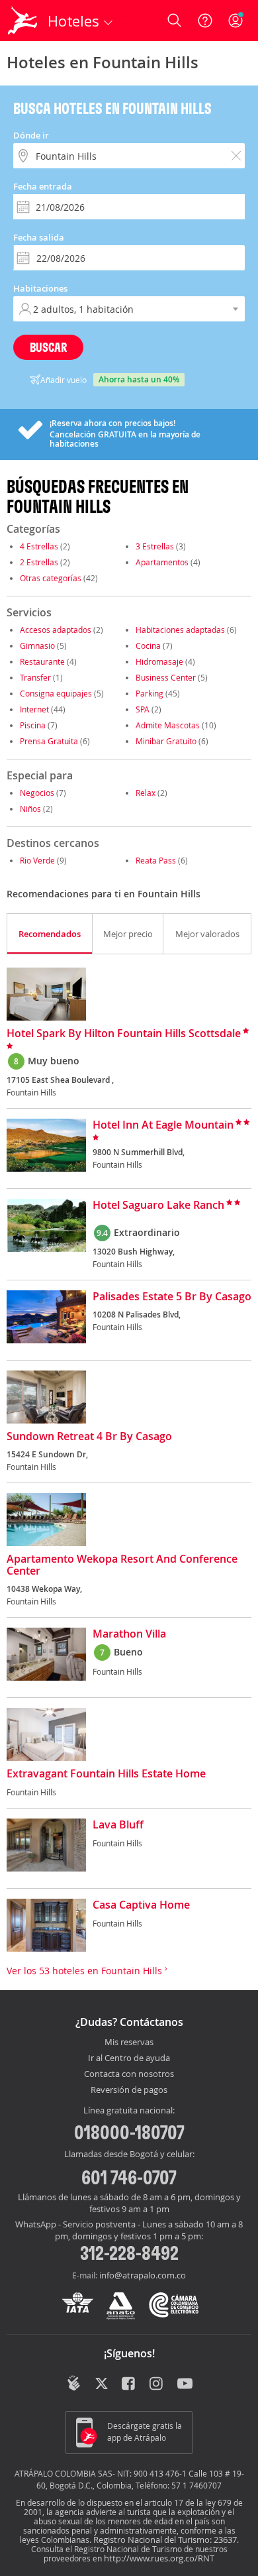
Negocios (37, 793)
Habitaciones (40, 288)
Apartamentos (162, 562)
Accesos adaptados (56, 630)
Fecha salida (39, 237)
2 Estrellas (39, 562)
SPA (143, 709)
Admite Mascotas (168, 725)
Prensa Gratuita (49, 741)
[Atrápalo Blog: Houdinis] (74, 2383)
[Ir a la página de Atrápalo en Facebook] (129, 2384)
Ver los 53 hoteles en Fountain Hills (86, 1971)
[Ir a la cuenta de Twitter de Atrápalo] (102, 2384)
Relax (146, 793)
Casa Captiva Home (141, 1905)
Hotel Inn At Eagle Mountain (163, 1125)
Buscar (48, 347)
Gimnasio (37, 645)
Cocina (148, 645)
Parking (150, 693)
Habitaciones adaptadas (180, 630)
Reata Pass (156, 860)
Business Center (166, 677)
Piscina (33, 725)
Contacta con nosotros (129, 2074)
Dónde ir (31, 135)
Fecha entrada (43, 186)
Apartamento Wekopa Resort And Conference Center (122, 1565)
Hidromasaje (159, 661)
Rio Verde (37, 860)
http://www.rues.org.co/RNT (159, 2558)
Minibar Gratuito (166, 741)
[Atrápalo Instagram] (157, 2384)
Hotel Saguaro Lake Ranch (158, 1205)
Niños (30, 809)
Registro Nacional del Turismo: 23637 (165, 2540)
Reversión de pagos (129, 2090)
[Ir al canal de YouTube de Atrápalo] (185, 2384)
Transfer (35, 677)
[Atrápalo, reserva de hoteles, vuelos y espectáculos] (22, 21)
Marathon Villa (129, 1634)
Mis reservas (129, 2043)
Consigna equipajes (56, 693)
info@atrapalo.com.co (143, 2275)
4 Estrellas (39, 546)
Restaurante (42, 661)
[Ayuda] (205, 21)
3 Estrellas (155, 546)
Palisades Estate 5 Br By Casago (172, 1297)
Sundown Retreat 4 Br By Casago (89, 1437)
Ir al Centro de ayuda (129, 2058)
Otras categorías (51, 578)
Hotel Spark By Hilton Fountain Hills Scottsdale (124, 1034)
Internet (34, 709)
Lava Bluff (118, 1825)
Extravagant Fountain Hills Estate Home (106, 1774)
